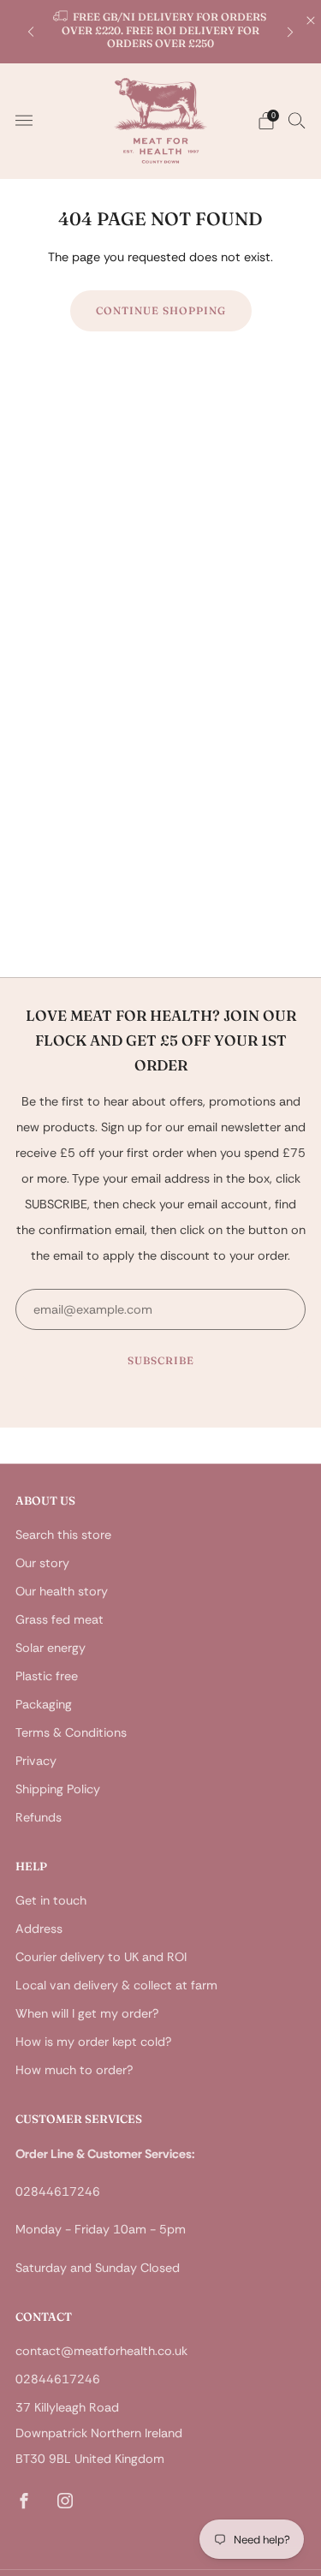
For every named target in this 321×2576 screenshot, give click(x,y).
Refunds (39, 1817)
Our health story (62, 1591)
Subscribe (161, 1360)
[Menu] (24, 121)
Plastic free (47, 1676)
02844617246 (58, 2379)
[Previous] (31, 31)
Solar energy (51, 1648)
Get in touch (51, 1900)
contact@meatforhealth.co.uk (101, 2351)
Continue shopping (161, 310)
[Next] (290, 31)
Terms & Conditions (71, 1732)
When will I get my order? (87, 2013)
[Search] (297, 120)
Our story (42, 1563)
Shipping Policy (58, 1789)
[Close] (311, 21)
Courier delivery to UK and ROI (101, 1957)
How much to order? (74, 2070)
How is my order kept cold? (93, 2042)
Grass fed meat (59, 1619)
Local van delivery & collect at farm (116, 1985)
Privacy (36, 1761)
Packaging (44, 1704)
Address (39, 1929)
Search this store (63, 1535)
